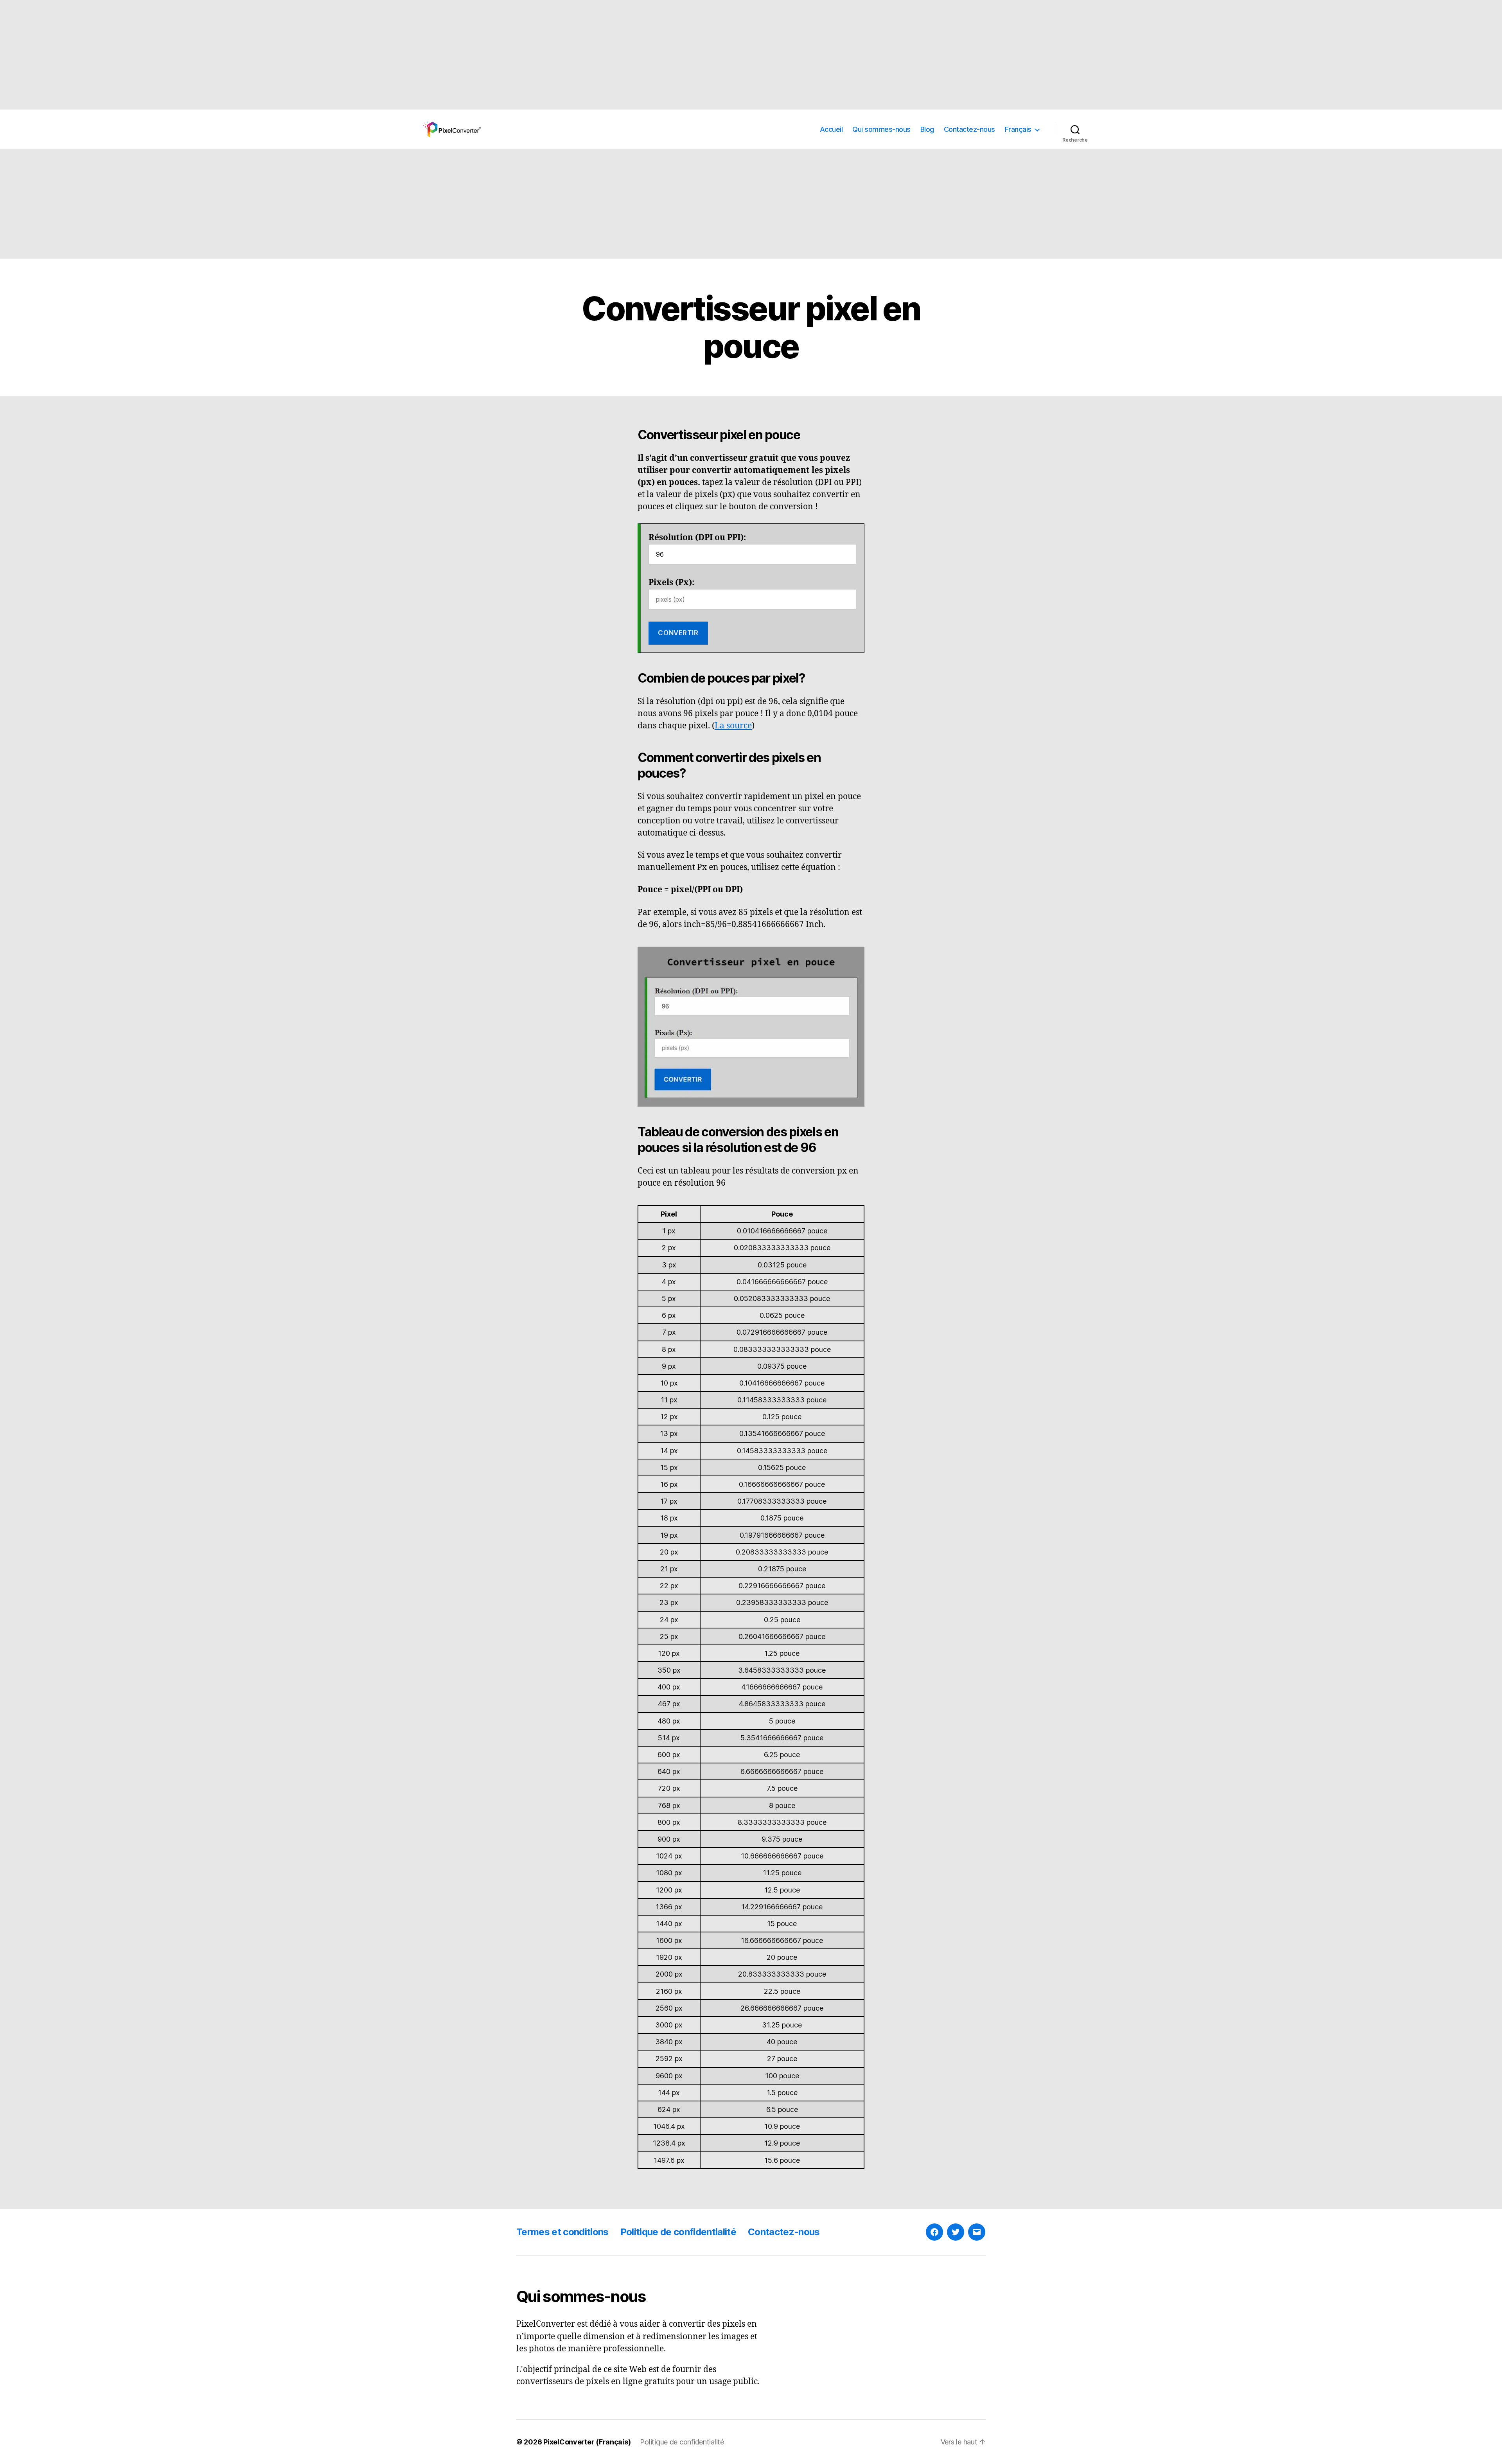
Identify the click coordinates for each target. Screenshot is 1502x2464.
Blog (927, 129)
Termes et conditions (562, 2232)
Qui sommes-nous (881, 129)
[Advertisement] (235, 55)
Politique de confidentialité (678, 2232)
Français (1018, 129)
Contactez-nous (969, 129)
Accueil (831, 129)
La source (733, 726)
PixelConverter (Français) (587, 2442)
